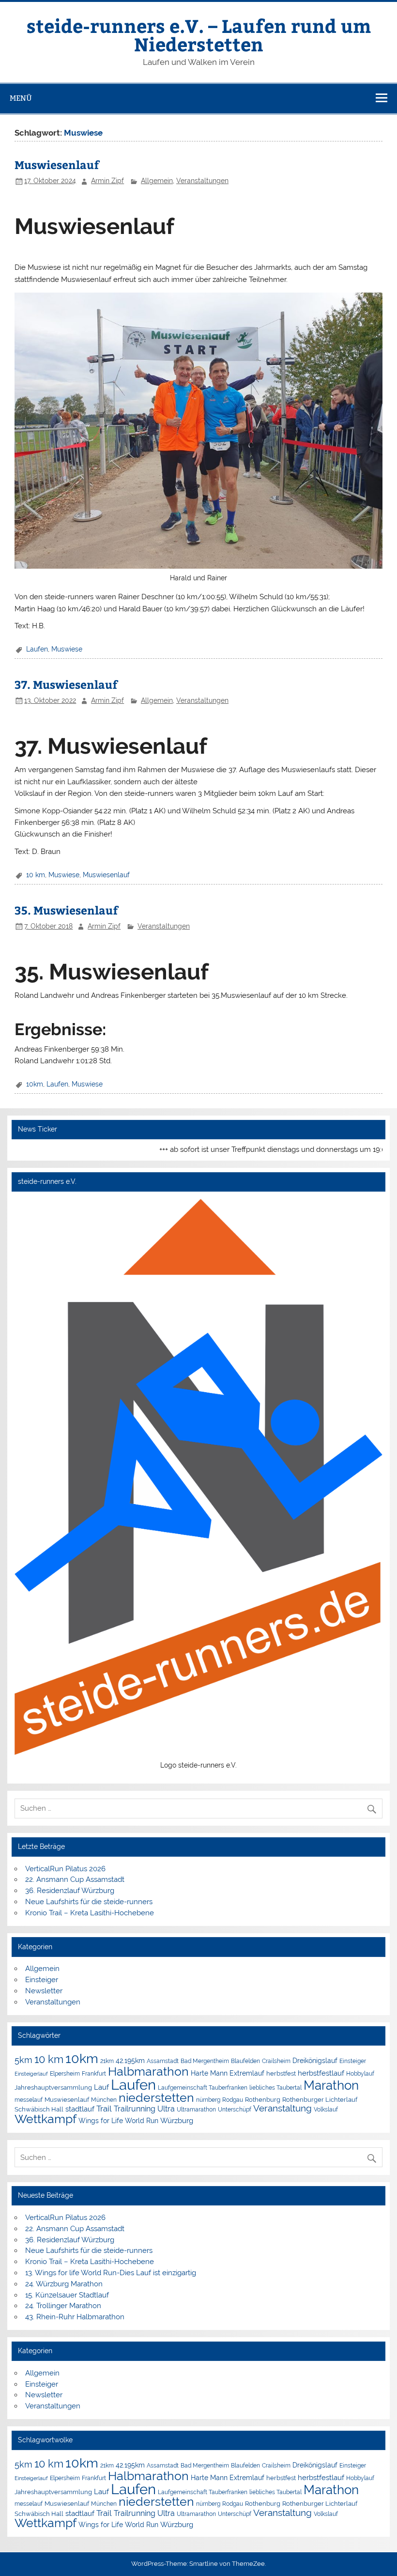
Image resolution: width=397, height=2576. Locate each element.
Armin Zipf (107, 181)
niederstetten (156, 2098)
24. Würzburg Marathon (64, 2284)
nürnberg (208, 2100)
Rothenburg (263, 2100)
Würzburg (177, 2120)
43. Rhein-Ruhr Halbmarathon (75, 2317)
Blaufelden (245, 2061)
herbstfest (281, 2073)
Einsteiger (42, 1980)
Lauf (101, 2087)
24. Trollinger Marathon (63, 2306)
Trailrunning (135, 2109)
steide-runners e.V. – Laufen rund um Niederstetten (199, 35)
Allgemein (157, 181)
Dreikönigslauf (315, 2060)
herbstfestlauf (321, 2073)
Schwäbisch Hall (39, 2109)
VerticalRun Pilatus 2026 (65, 1869)
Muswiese (67, 649)
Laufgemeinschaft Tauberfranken (203, 2088)
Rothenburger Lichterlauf (320, 2100)
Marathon (331, 2085)
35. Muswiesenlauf (66, 910)
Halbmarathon (148, 2071)
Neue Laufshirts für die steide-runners (89, 1902)
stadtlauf (80, 2109)
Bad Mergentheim (205, 2061)
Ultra (166, 2109)
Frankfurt (94, 2074)
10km (35, 1084)
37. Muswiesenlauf (66, 684)
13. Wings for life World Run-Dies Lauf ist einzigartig (111, 2273)
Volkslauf (326, 2109)
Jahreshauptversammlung (53, 2087)
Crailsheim (276, 2061)
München (104, 2100)
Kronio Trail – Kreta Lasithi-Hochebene (90, 1913)
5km (23, 2060)
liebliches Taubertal (275, 2088)
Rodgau (233, 2100)
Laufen (37, 649)
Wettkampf (46, 2119)
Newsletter (44, 1991)
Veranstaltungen (202, 181)
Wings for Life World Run (118, 2121)
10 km (36, 875)
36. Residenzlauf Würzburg (70, 1891)
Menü (21, 98)
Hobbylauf (360, 2073)
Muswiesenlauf (57, 164)
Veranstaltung (282, 2108)
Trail (104, 2109)
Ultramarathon (196, 2109)
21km (107, 2061)
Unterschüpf (235, 2110)
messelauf (29, 2100)
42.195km (130, 2060)
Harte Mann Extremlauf (228, 2073)
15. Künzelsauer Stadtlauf (67, 2295)
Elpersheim (65, 2073)
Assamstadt (163, 2061)
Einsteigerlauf (31, 2074)
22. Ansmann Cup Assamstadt (75, 1879)
